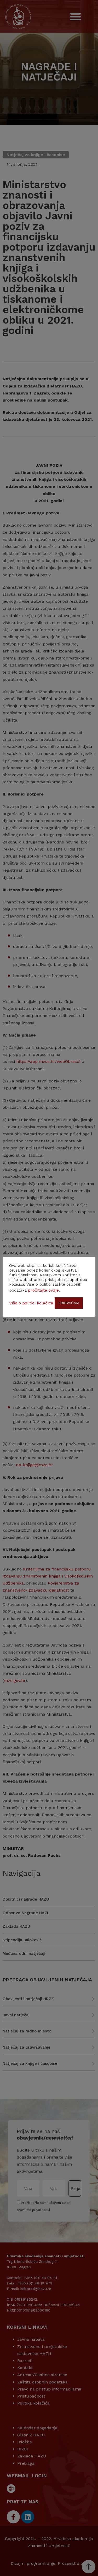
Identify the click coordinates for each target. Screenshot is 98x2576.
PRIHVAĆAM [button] (69, 1303)
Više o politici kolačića (31, 1303)
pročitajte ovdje (43, 1290)
